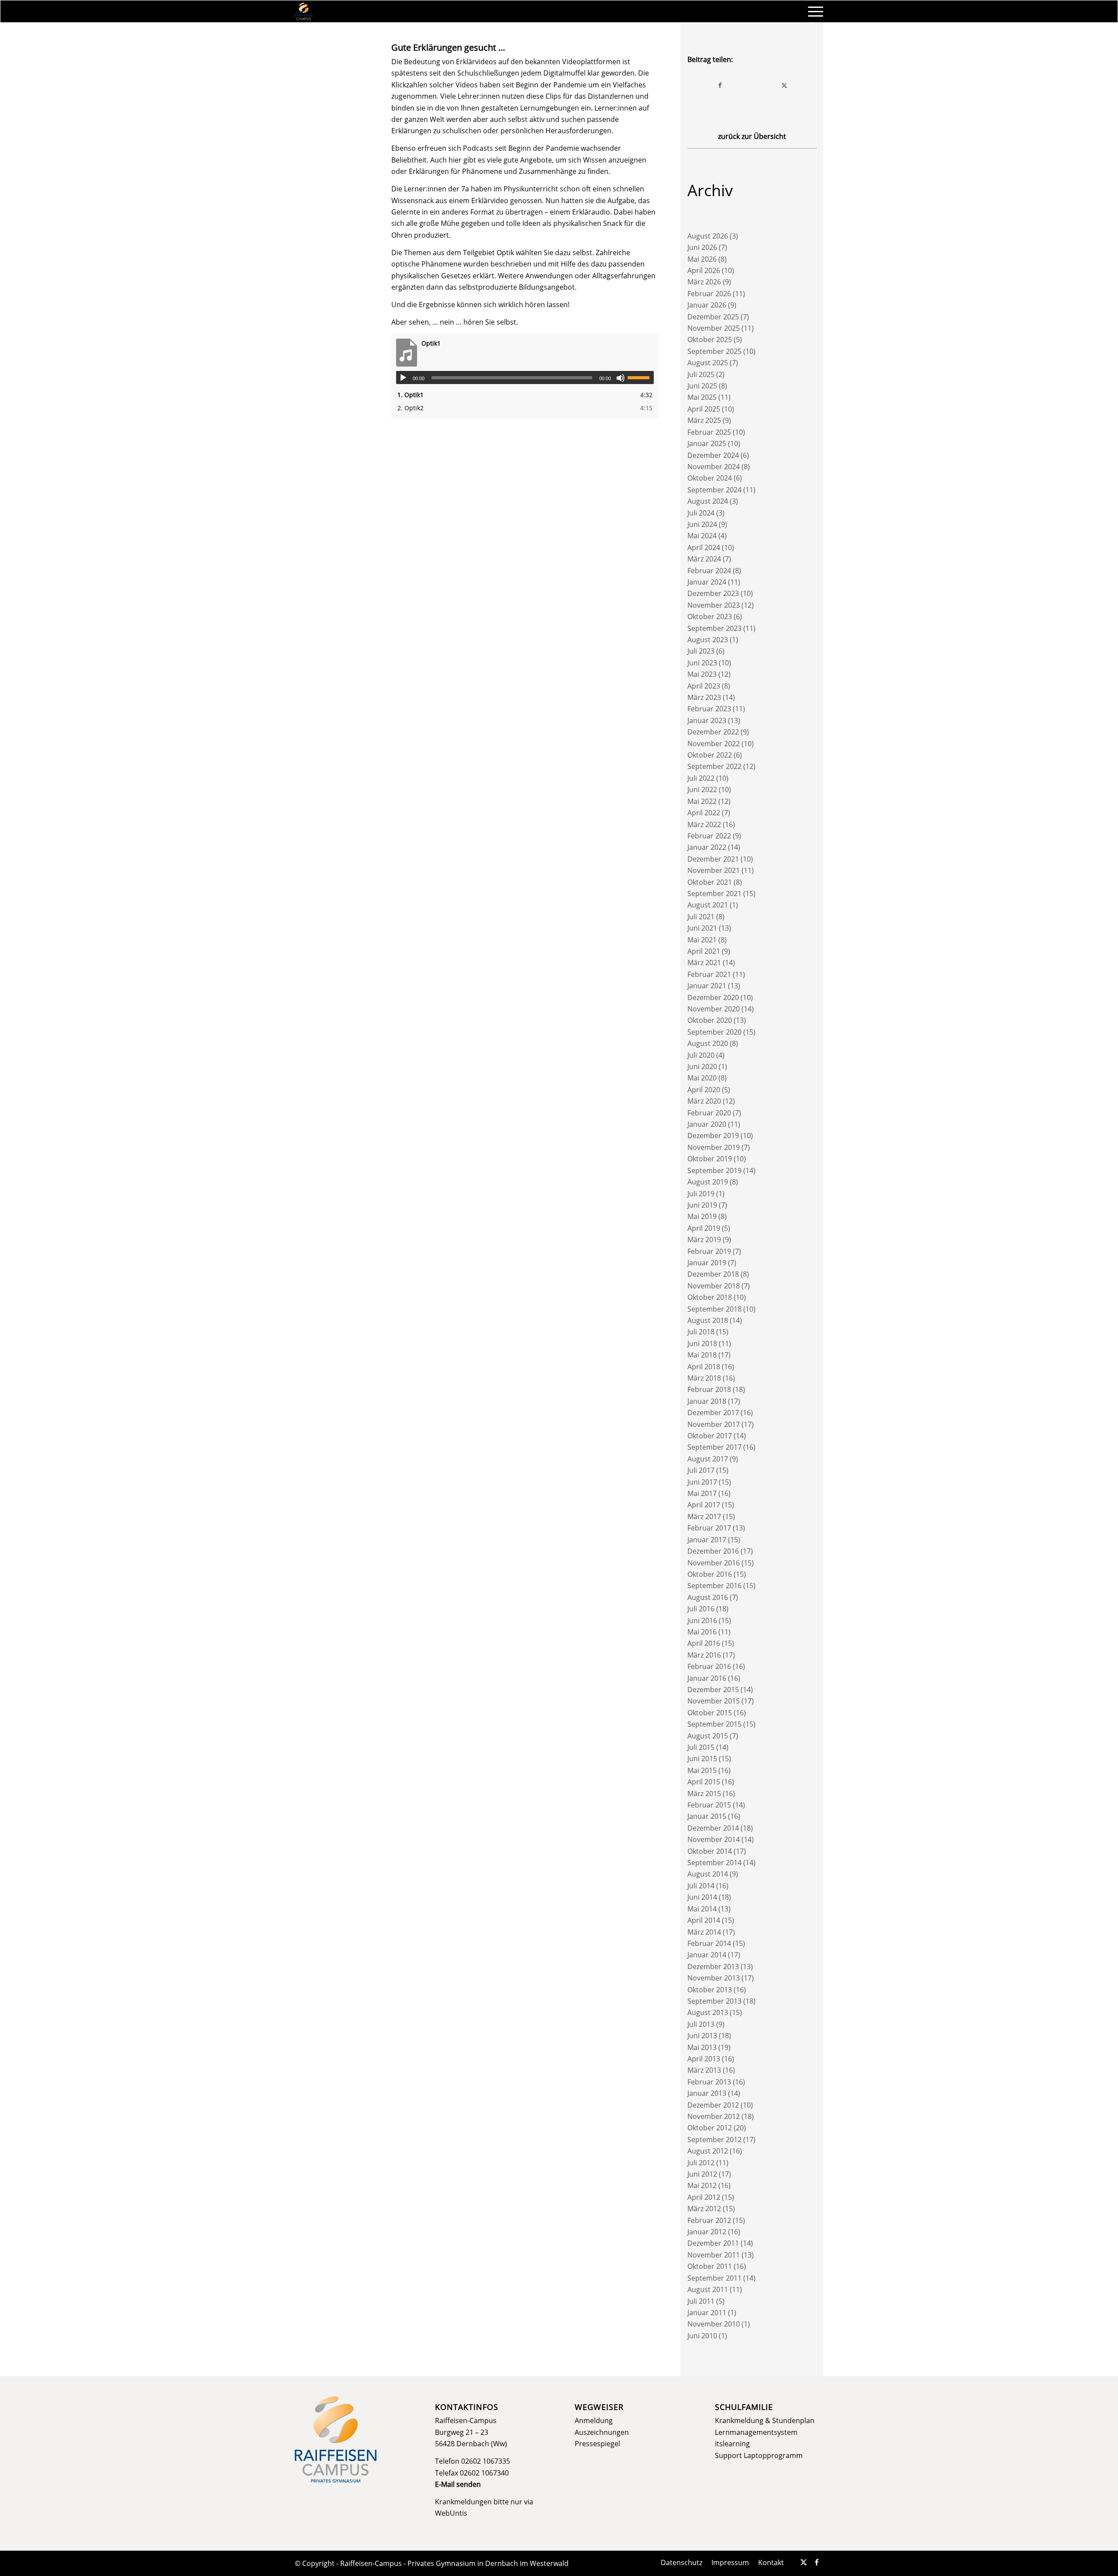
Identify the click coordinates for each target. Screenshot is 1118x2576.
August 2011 (708, 2289)
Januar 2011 (707, 2313)
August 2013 (708, 2012)
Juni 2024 (702, 524)
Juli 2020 (701, 1055)
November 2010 (714, 2324)
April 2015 (704, 1782)
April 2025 (704, 409)
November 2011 (714, 2255)
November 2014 (714, 1839)
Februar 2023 (709, 709)
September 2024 (714, 490)
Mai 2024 (702, 536)
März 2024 (704, 559)
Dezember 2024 (713, 455)
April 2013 (704, 2059)
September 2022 (714, 766)
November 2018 (714, 1286)
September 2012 (714, 2140)
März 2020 (704, 1101)
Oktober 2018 (710, 1297)
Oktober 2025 (710, 339)
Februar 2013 (709, 2082)
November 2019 (714, 1147)
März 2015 (704, 1794)
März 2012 (704, 2209)
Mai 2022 (702, 801)
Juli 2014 (701, 1886)
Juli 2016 (701, 1609)
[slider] (641, 377)
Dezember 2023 (713, 593)
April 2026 (704, 270)
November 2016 (714, 1563)
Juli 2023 (701, 651)
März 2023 (704, 697)
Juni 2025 (702, 386)
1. (411, 395)
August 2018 (708, 1320)
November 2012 (714, 2116)
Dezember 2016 (713, 1551)
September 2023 (714, 628)
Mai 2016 (702, 1632)
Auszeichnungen (602, 2432)
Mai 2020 (702, 1078)
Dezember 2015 (713, 1690)
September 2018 (714, 1309)
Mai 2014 (702, 1909)
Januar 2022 (707, 847)
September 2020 (714, 1032)
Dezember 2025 (713, 317)
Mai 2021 (702, 940)
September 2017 (714, 1447)
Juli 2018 (701, 1332)
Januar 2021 (707, 986)
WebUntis (451, 2513)
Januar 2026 (707, 305)
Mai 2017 (702, 1493)
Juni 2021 (702, 928)
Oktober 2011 (710, 2266)
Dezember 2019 (713, 1136)
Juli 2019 (701, 1194)
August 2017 (708, 1459)
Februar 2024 (709, 571)
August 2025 (708, 363)
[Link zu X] (804, 2562)
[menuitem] (813, 11)
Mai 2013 (702, 2047)
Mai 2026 (702, 259)
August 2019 (708, 1182)
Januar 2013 (707, 2093)
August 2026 (708, 236)
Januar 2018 (707, 1401)
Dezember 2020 (713, 997)
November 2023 (714, 605)
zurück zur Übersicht (752, 136)
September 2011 (714, 2278)
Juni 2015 (702, 1759)
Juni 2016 (702, 1620)
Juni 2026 (702, 247)
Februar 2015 (709, 1805)
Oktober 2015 (710, 1713)
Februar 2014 (709, 1943)
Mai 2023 (702, 674)
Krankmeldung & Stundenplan (765, 2420)
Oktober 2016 (710, 1574)
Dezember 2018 (713, 1274)
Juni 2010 (702, 2336)
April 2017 (704, 1505)
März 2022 (704, 824)
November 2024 (714, 467)
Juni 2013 (702, 2036)
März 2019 (704, 1240)
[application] (525, 377)
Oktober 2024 (710, 478)
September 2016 (714, 1586)
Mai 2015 (702, 1770)
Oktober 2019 (710, 1159)
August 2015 (708, 1736)
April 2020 (704, 1090)
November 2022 (714, 744)
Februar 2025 (709, 432)
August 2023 (708, 640)
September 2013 (714, 2001)
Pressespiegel (597, 2444)
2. (411, 408)
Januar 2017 (707, 1540)
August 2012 (708, 2151)
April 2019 (704, 1228)
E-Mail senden (458, 2484)
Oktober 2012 (710, 2128)
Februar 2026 (709, 294)
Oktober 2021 (710, 882)
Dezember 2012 (713, 2105)
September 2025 (714, 351)
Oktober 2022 (710, 755)
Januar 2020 (707, 1124)
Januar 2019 (707, 1263)
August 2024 (708, 501)
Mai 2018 (702, 1355)
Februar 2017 (709, 1528)
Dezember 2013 (713, 1967)
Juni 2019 (702, 1205)
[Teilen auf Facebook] (720, 85)
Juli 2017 (701, 1470)
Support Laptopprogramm (759, 2455)
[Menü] (813, 11)
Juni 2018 (702, 1343)
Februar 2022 (709, 836)
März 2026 (704, 282)
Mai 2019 (702, 1216)
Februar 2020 (709, 1113)
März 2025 (704, 420)
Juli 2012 (701, 2163)
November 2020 (714, 1009)
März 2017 (704, 1517)
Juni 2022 (702, 789)
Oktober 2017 (710, 1436)
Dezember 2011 (713, 2243)
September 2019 (714, 1170)
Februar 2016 (709, 1666)
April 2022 (704, 813)
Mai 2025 (702, 397)
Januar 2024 (707, 582)
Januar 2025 (707, 443)
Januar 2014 (707, 1955)
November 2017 (714, 1424)
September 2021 (714, 893)
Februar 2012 (709, 2220)
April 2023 (704, 686)
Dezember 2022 (713, 732)
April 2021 (704, 951)
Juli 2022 (701, 778)
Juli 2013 (701, 2024)
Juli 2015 (701, 1747)
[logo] (304, 11)
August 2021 (708, 905)
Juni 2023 (702, 663)
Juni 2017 (702, 1482)
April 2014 (704, 1920)
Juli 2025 (701, 374)
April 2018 (704, 1367)
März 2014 (704, 1932)
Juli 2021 (701, 917)
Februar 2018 (709, 1389)
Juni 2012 (702, 2174)
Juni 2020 (702, 1066)
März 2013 (704, 2070)
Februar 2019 (709, 1251)
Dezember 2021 (713, 859)
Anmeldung (594, 2420)
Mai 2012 (702, 2185)
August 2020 (708, 1043)
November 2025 (714, 328)
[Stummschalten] (621, 378)
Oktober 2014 (710, 1851)
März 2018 (704, 1378)
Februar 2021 (709, 974)
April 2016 (704, 1643)
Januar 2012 (707, 2232)
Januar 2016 (707, 1678)
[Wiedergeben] (403, 378)
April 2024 (704, 547)
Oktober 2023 (710, 616)
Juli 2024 (701, 513)
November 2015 (714, 1701)
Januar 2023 (707, 720)
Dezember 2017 (713, 1413)
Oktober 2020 (710, 1020)
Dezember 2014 (713, 1828)
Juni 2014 (702, 1897)
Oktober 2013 (710, 1990)
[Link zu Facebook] (817, 2562)
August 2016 (708, 1597)
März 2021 (704, 963)
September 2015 (714, 1724)
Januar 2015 (707, 1816)
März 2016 (704, 1655)
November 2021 (714, 870)
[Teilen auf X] (784, 85)
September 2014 (714, 1863)
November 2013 (714, 1978)
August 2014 (708, 1874)
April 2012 (704, 2197)
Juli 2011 (701, 2301)
